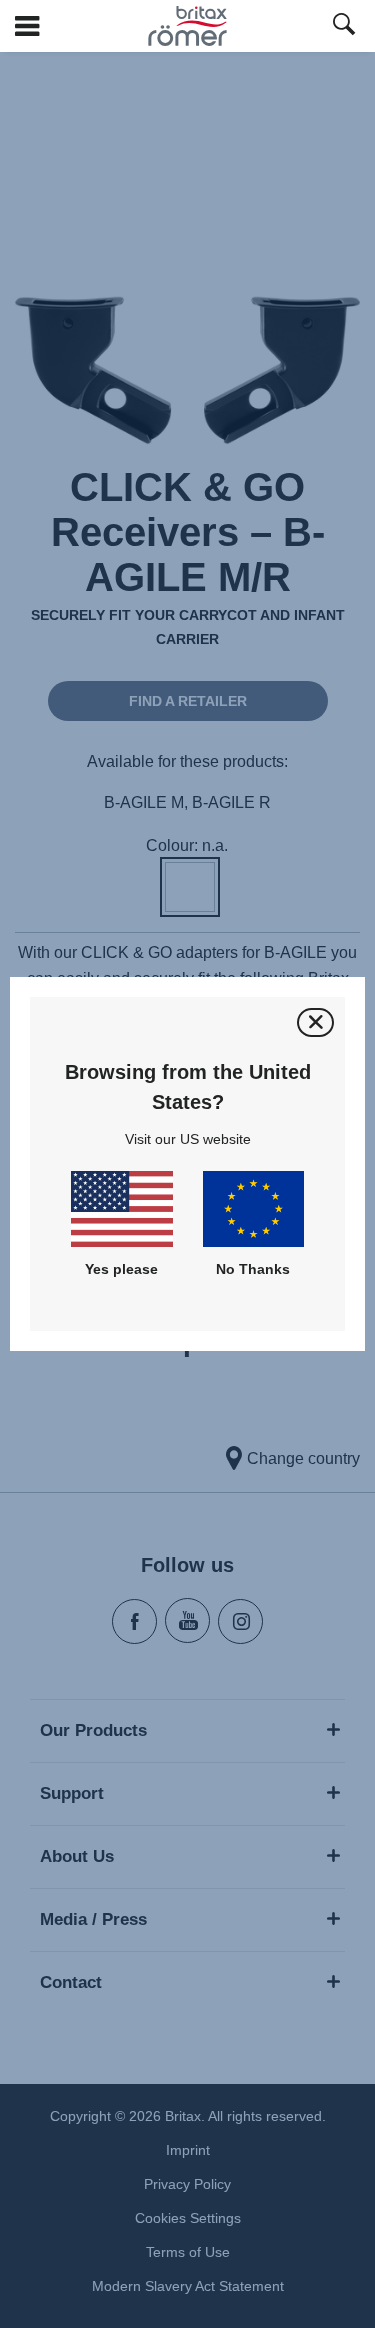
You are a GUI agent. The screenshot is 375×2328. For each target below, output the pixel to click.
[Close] (315, 1022)
